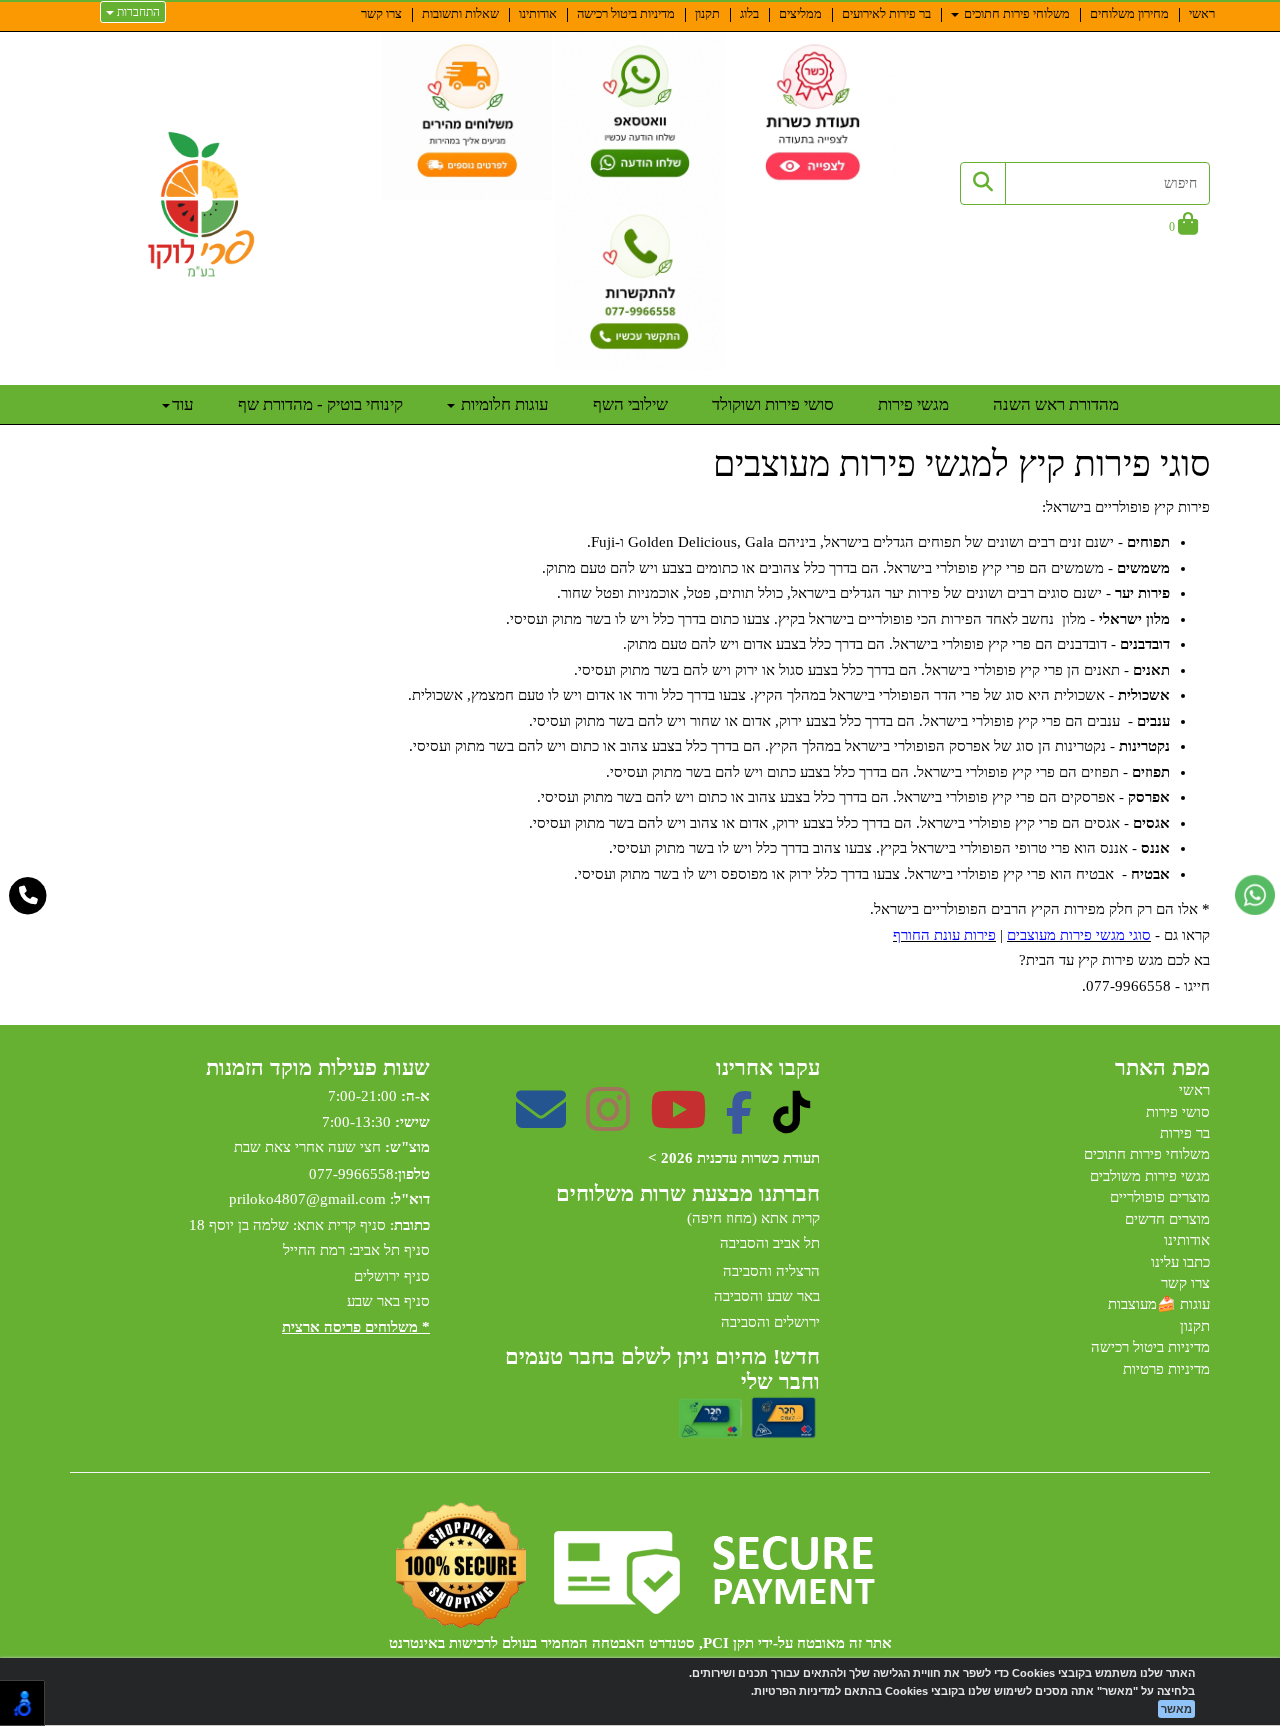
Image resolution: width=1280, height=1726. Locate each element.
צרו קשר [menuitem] (381, 13)
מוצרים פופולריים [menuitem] (1160, 1197)
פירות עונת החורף (944, 935)
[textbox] (640, 747)
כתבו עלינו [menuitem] (1180, 1262)
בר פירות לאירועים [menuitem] (886, 13)
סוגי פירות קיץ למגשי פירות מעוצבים (961, 464)
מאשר (1176, 1709)
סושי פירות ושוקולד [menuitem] (773, 404)
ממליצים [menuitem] (800, 13)
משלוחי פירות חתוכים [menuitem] (1015, 13)
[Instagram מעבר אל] (608, 1123)
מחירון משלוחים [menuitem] (1129, 13)
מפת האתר (1162, 1068)
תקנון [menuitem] (707, 13)
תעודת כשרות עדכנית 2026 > (734, 1158)
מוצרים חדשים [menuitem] (1167, 1219)
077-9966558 (351, 1174)
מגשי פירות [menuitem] (913, 404)
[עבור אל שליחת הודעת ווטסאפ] (1255, 895)
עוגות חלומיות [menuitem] (503, 404)
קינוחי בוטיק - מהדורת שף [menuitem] (320, 404)
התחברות (137, 12)
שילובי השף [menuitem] (630, 404)
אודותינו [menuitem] (538, 13)
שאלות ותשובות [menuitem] (460, 13)
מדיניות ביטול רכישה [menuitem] (626, 13)
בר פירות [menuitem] (1185, 1133)
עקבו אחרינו (768, 1068)
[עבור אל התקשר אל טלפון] (28, 896)
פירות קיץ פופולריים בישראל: (1126, 507)
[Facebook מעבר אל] (739, 1123)
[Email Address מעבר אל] (541, 1123)
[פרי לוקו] (202, 205)
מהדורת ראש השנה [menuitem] (1056, 404)
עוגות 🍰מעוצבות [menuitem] (1159, 1304)
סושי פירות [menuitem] (1178, 1112)
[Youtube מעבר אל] (678, 1123)
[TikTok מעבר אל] (791, 1123)
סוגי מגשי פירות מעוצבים (1079, 935)
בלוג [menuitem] (749, 13)
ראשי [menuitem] (1202, 13)
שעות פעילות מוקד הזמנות (318, 1068)
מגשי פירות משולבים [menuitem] (1150, 1176)
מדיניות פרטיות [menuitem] (1166, 1369)
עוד (183, 404)
